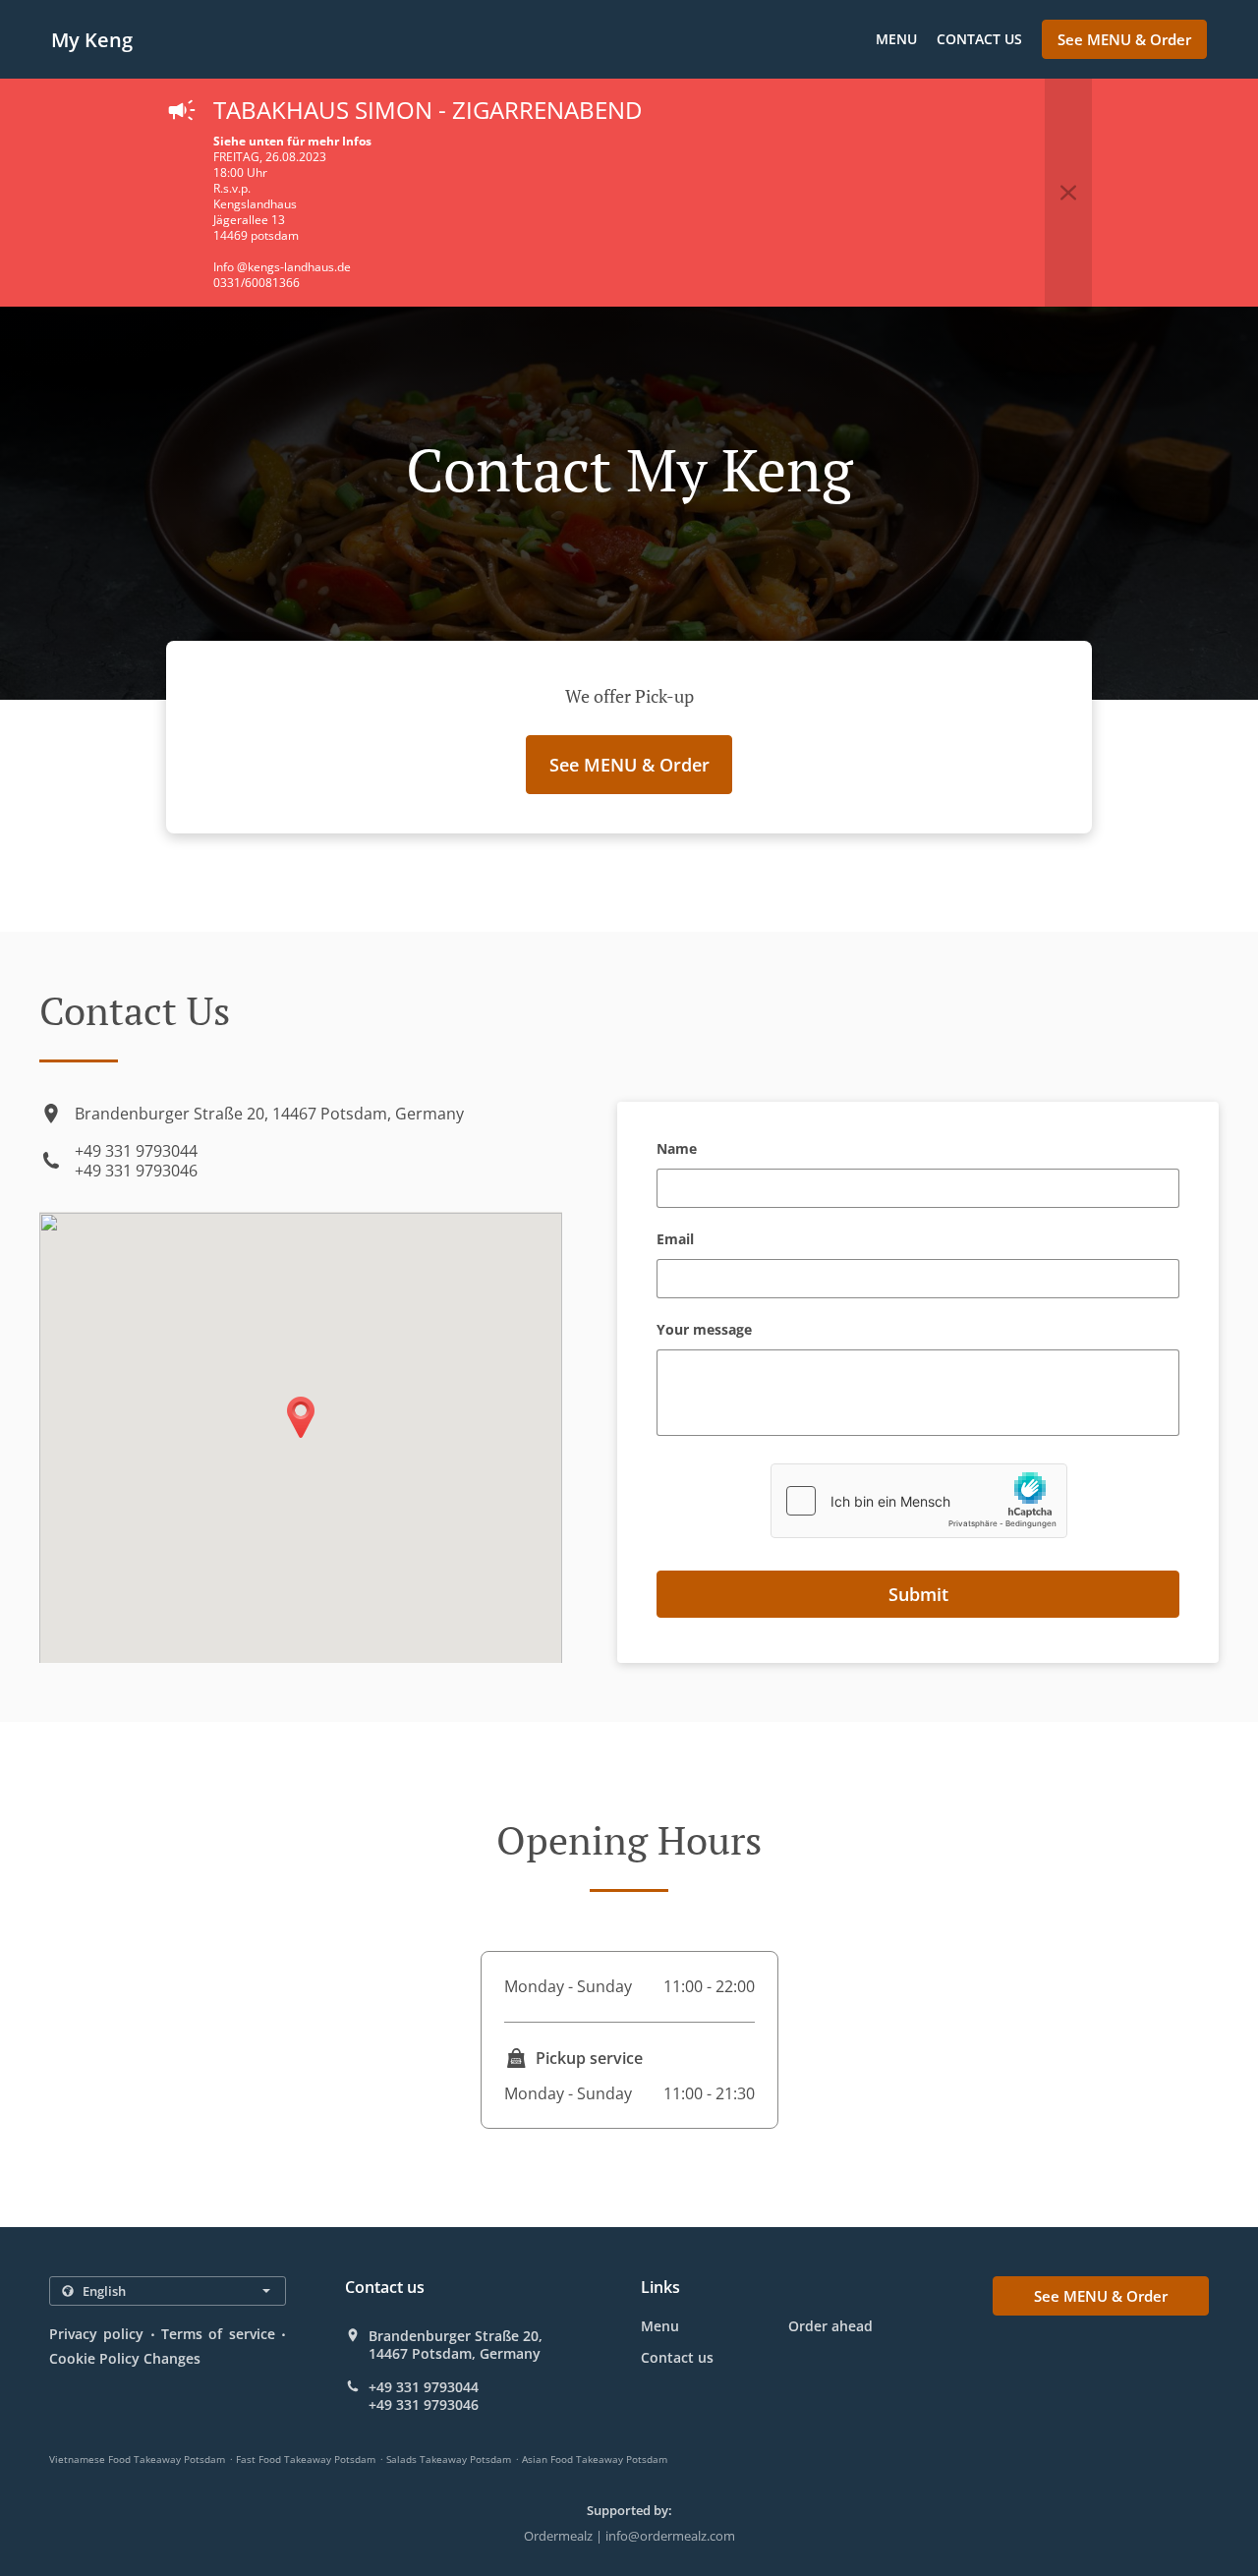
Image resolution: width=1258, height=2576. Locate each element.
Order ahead (830, 2326)
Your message (704, 1330)
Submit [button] (918, 1594)
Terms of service (218, 2334)
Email (675, 1240)
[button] (1068, 193)
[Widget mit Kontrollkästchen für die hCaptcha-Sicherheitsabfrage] (919, 1501)
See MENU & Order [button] (1124, 39)
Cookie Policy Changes (125, 2358)
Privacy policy (96, 2334)
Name (677, 1149)
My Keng (92, 40)
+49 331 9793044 (136, 1151)
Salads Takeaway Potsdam (449, 2459)
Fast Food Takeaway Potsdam (306, 2459)
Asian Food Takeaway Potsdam (595, 2459)
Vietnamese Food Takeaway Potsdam (137, 2459)
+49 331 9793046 (136, 1171)
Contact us (979, 39)
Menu (896, 39)
